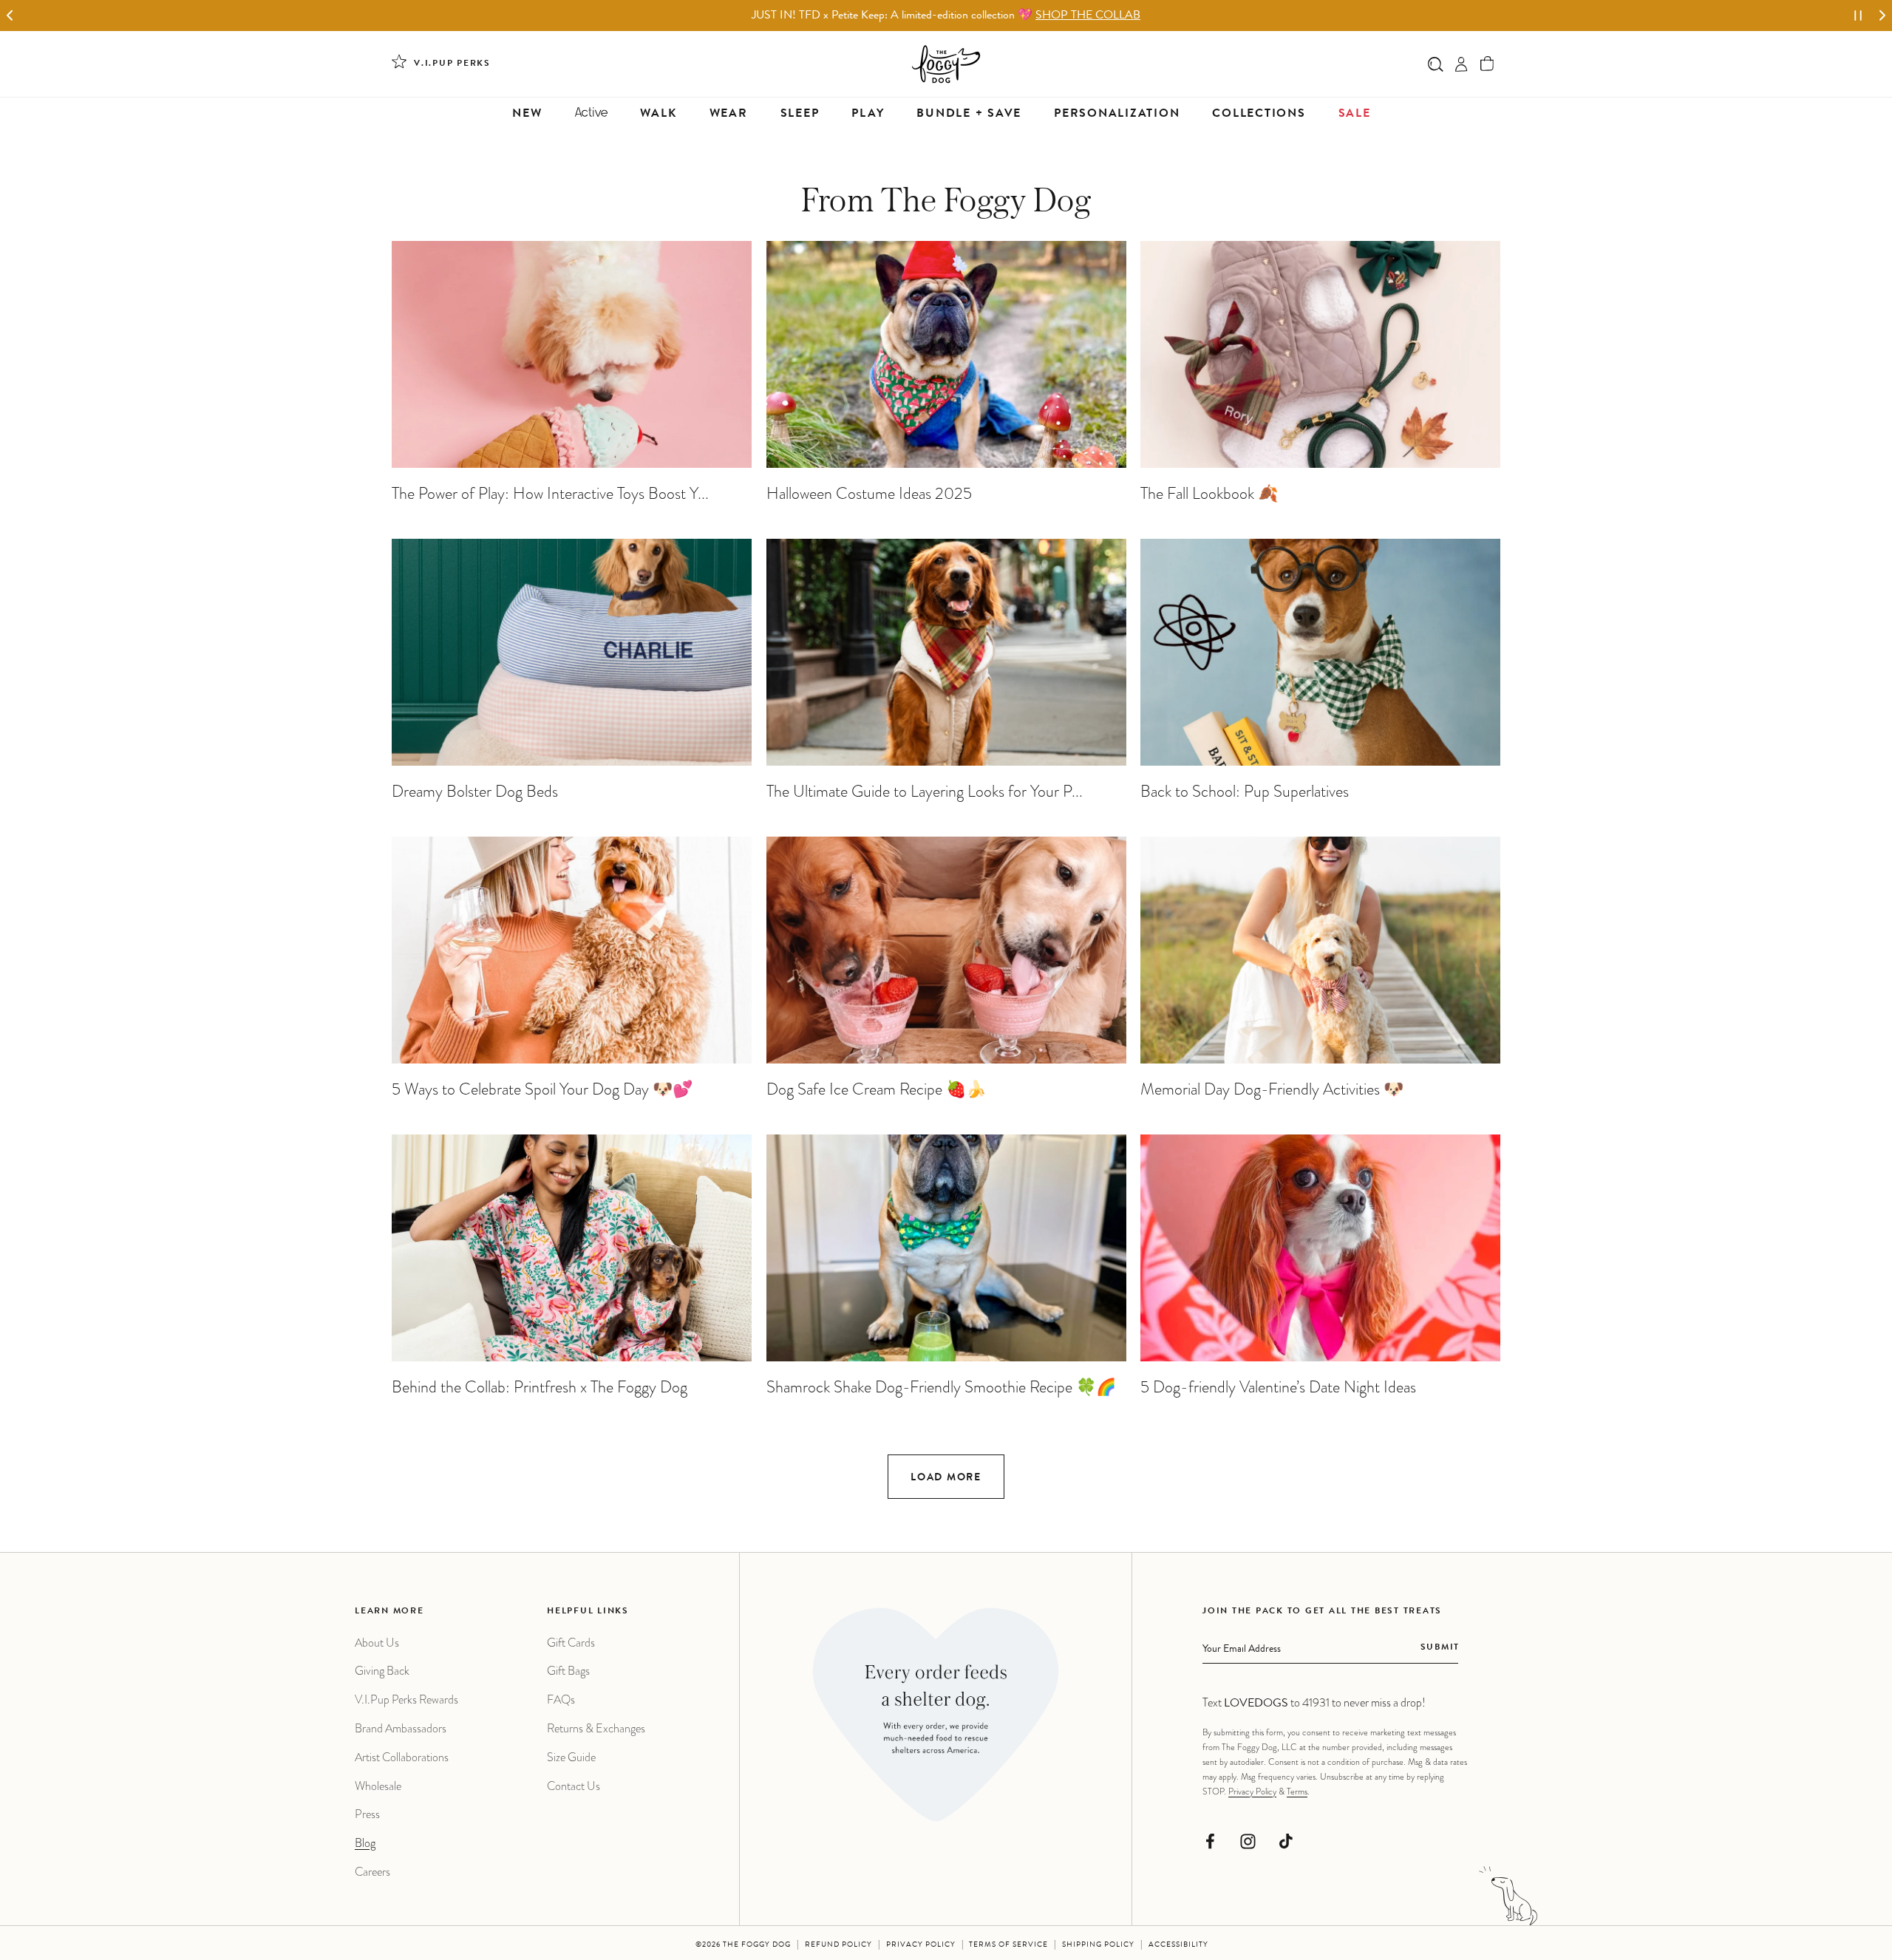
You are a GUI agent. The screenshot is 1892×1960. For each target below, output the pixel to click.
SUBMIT (1440, 1648)
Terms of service (1008, 1945)
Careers (372, 1872)
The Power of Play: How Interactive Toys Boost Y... (550, 493)
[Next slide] (1882, 16)
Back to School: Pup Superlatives (1245, 791)
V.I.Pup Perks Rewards (406, 1699)
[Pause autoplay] (1858, 16)
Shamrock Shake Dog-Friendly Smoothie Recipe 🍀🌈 (941, 1387)
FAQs (561, 1699)
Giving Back (382, 1671)
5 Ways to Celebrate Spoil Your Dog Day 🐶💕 (542, 1089)
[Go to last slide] (10, 16)
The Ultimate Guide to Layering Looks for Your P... (925, 791)
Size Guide (571, 1757)
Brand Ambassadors (401, 1728)
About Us (377, 1643)
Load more (946, 1478)
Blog (365, 1843)
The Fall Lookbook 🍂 (1209, 493)
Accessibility (1178, 1945)
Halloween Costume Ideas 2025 (869, 493)
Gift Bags (568, 1671)
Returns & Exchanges (596, 1728)
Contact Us (574, 1786)
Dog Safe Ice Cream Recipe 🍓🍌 (876, 1089)
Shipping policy (1098, 1945)
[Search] (1436, 64)
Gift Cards (571, 1643)
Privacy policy (921, 1945)
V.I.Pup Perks (452, 64)
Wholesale (378, 1786)
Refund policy (838, 1945)
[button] (1487, 64)
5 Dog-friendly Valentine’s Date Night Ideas (1278, 1387)
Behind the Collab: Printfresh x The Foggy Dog (540, 1387)
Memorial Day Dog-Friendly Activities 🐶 (1272, 1089)
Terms (1297, 1791)
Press (367, 1814)
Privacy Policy (1252, 1791)
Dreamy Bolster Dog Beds (475, 791)
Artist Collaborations (402, 1757)
